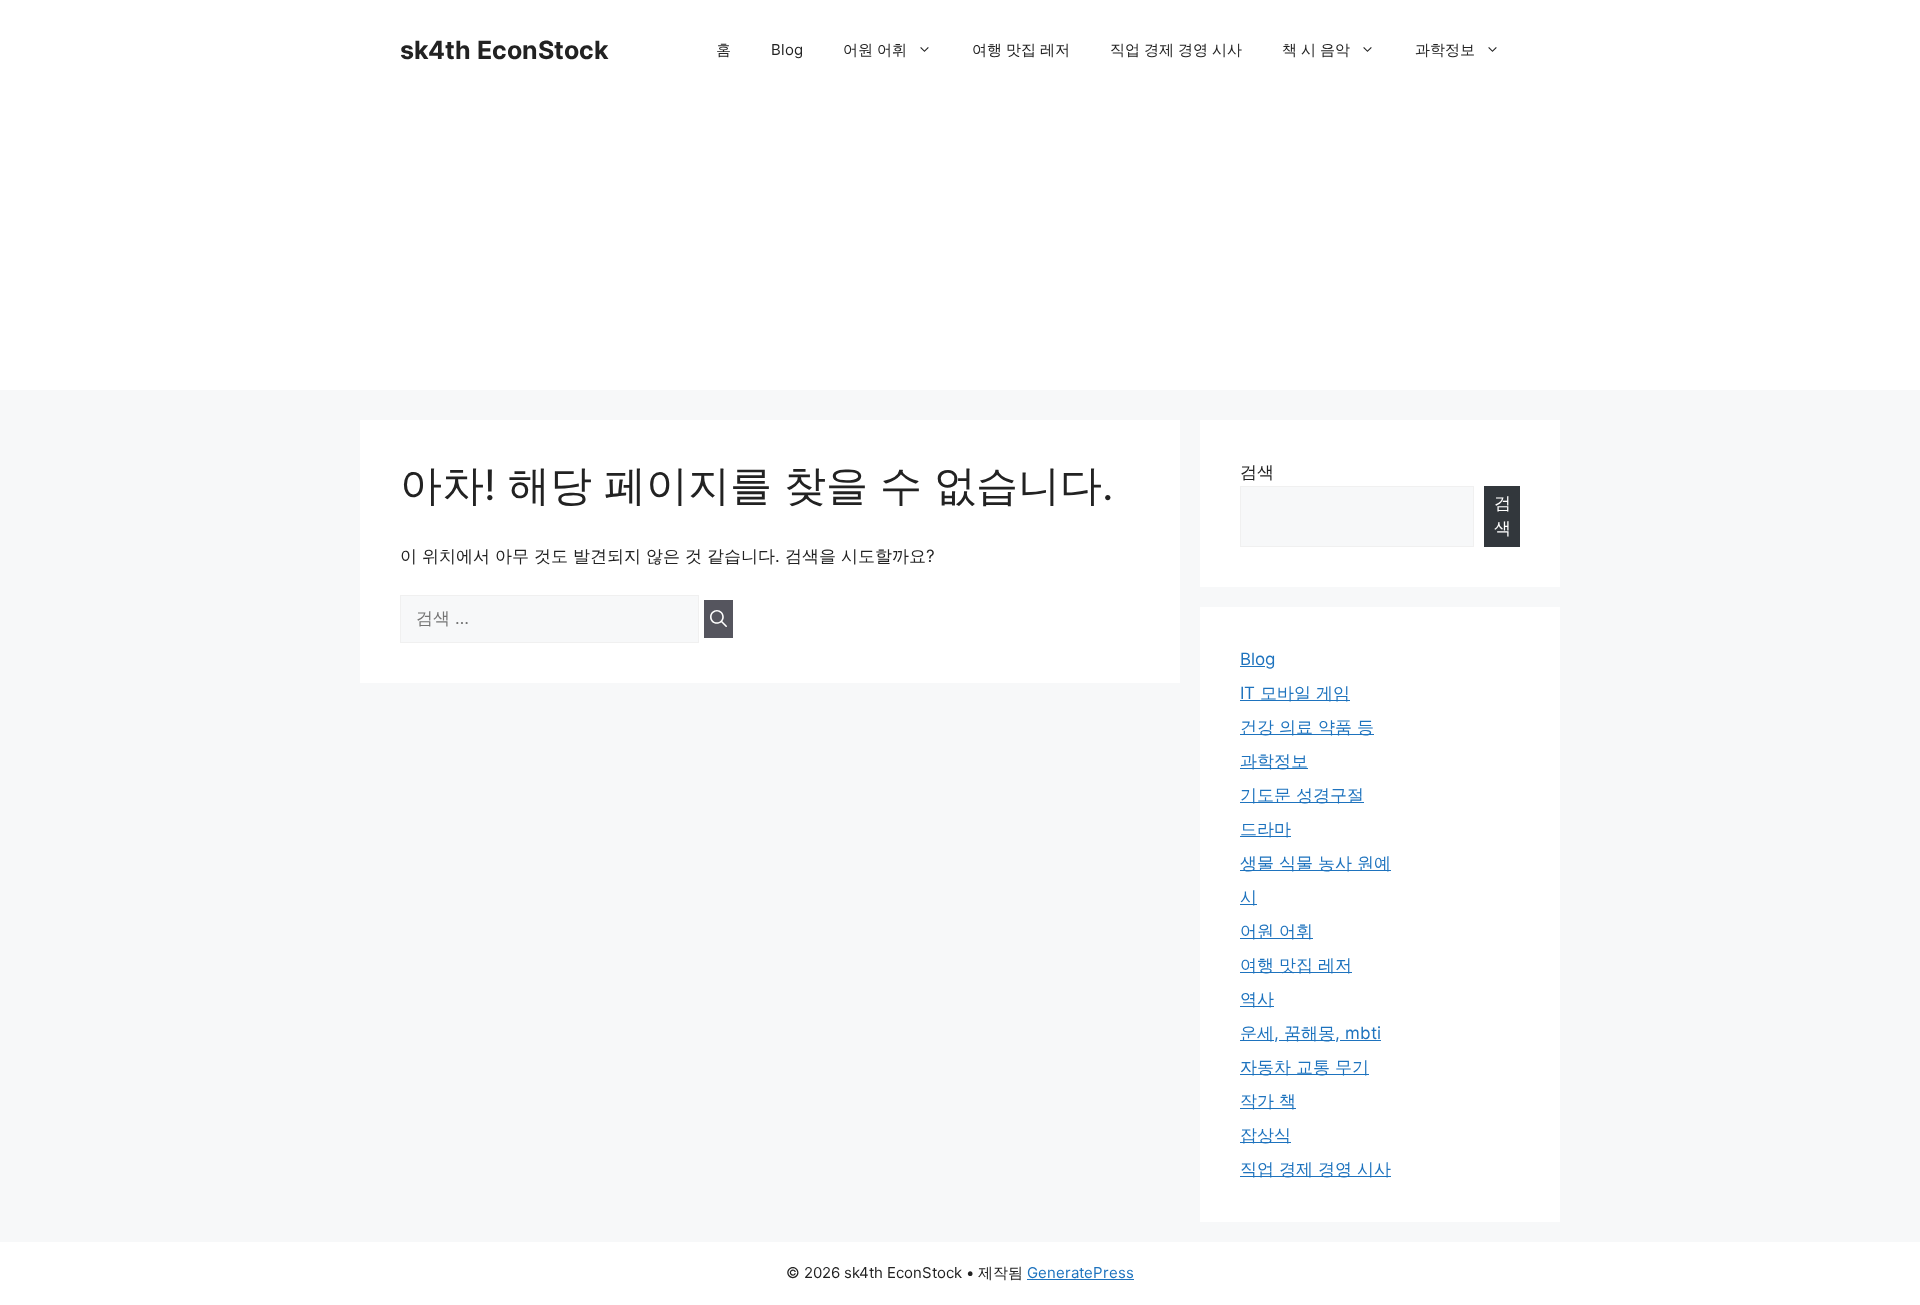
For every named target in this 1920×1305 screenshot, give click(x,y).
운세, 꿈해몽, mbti (1310, 1033)
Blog (787, 49)
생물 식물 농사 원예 (1315, 863)
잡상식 (1265, 1135)
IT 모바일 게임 (1295, 693)
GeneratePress (1080, 1272)
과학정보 (1445, 49)
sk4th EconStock (504, 50)
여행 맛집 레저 (1021, 49)
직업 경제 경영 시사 (1176, 49)
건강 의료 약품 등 (1307, 727)
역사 (1257, 999)
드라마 (1265, 829)
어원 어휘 (875, 49)
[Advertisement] (960, 250)
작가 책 (1268, 1101)
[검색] (718, 619)
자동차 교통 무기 (1304, 1067)
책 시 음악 (1316, 49)
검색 (1257, 472)
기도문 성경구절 (1302, 795)
